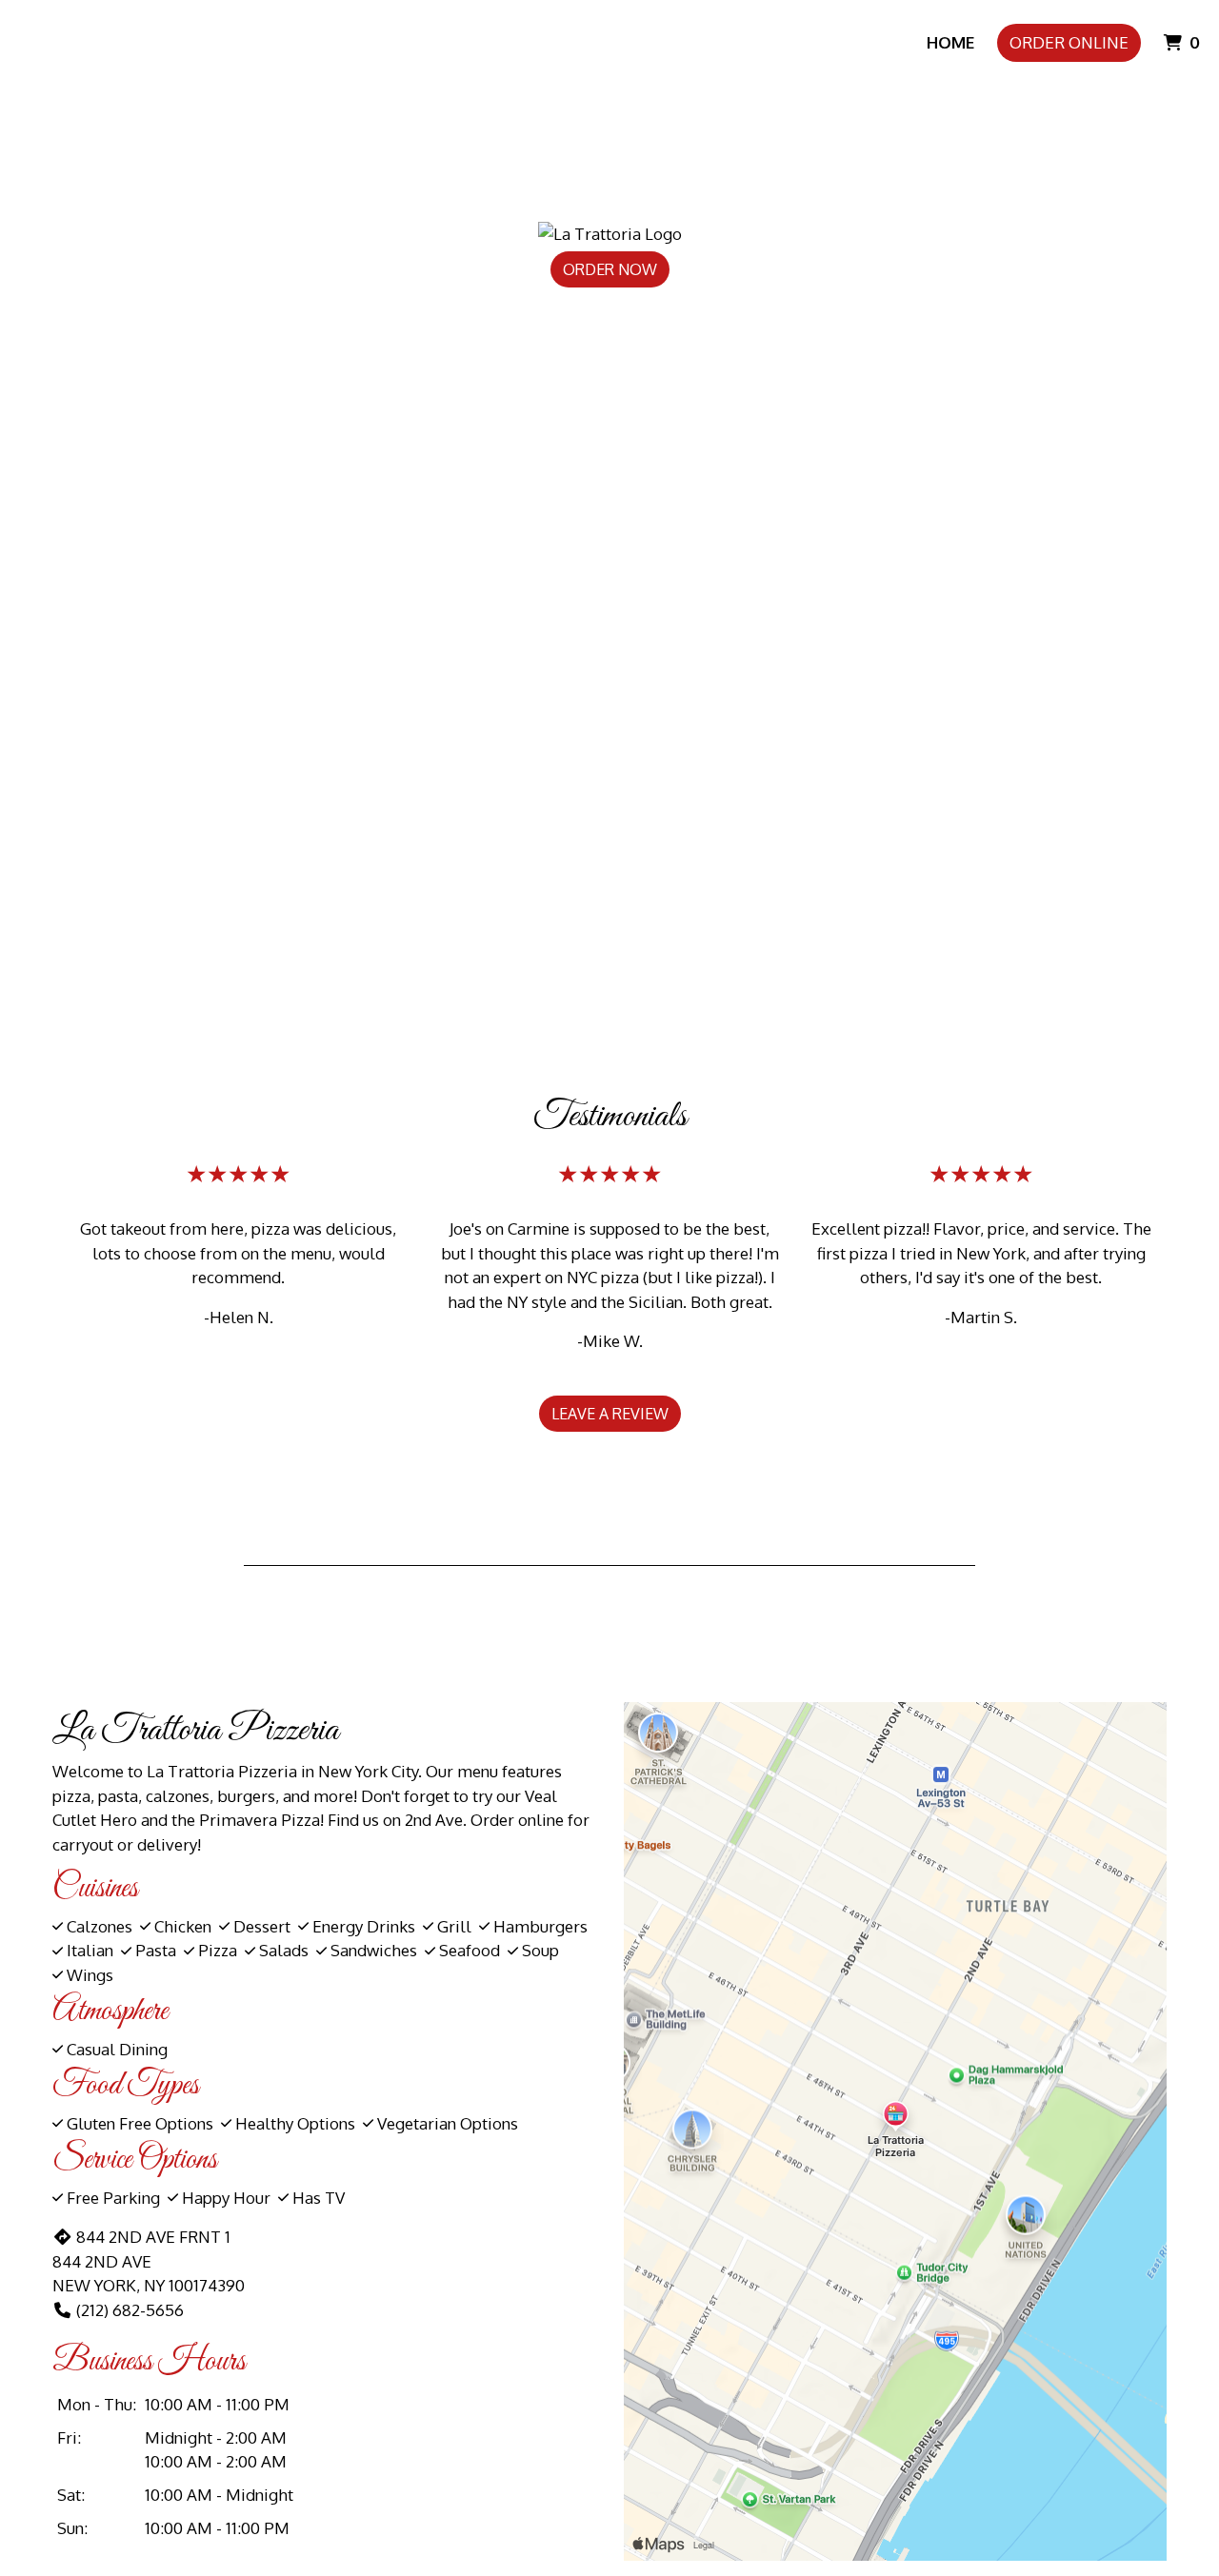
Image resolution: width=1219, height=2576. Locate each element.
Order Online (1069, 42)
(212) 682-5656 (130, 2310)
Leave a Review (610, 1414)
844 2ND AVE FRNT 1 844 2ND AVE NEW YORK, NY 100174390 (149, 2261)
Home (950, 42)
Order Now (610, 269)
